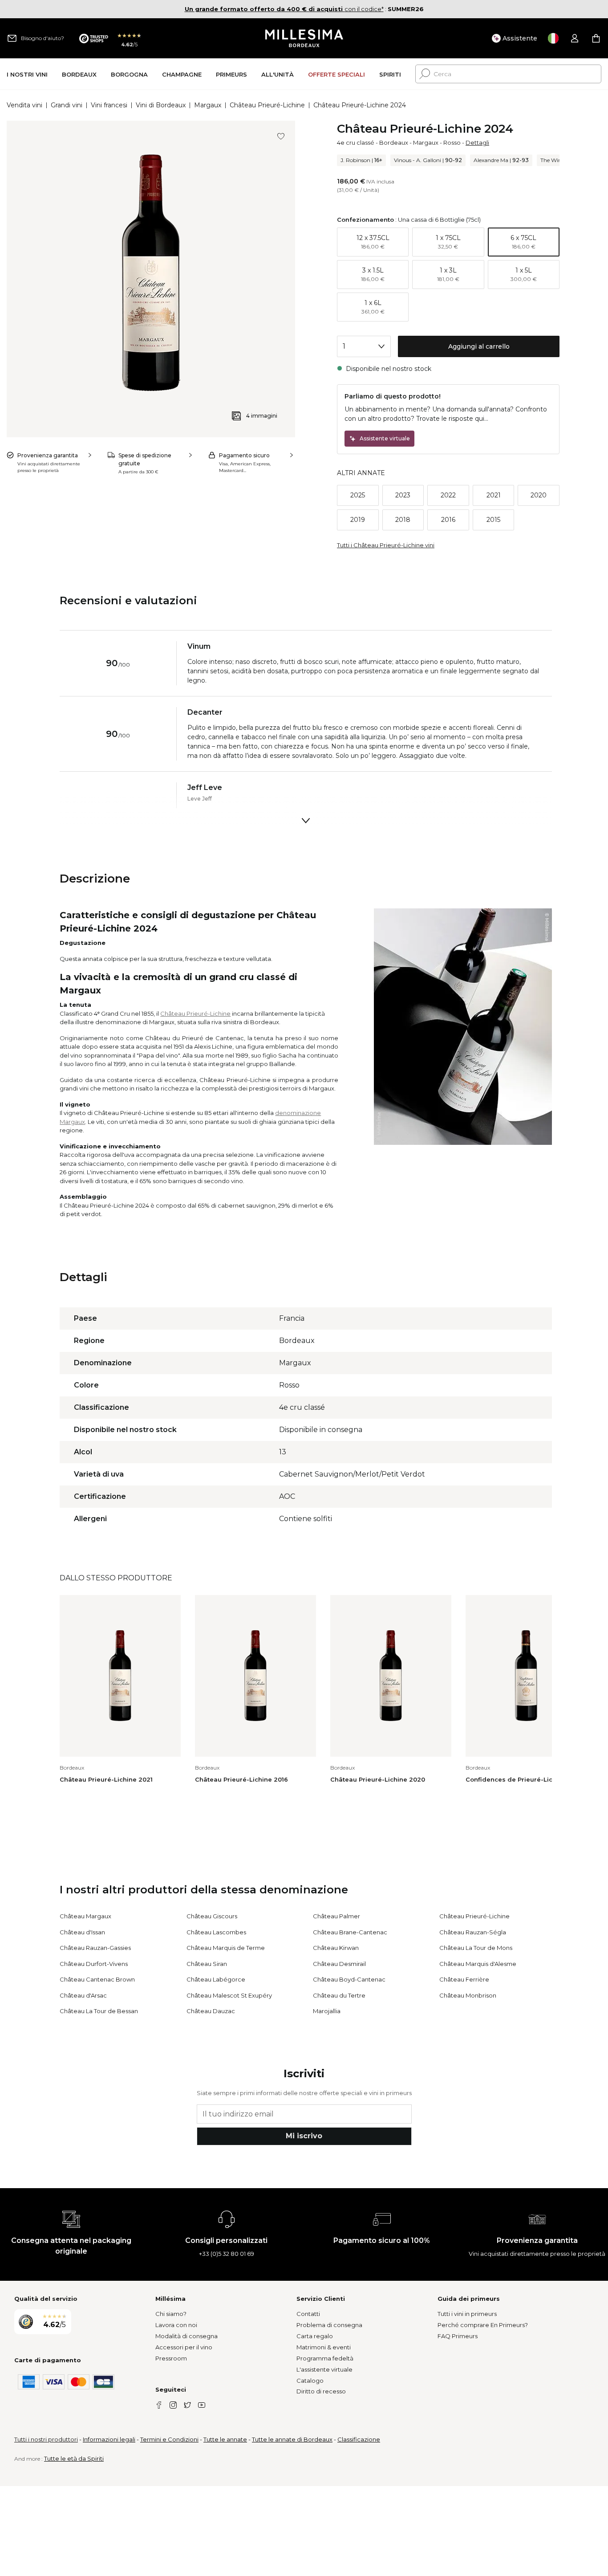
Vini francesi (109, 105)
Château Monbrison (468, 1995)
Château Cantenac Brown (97, 1979)
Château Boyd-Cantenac (349, 1979)
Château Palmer (336, 1916)
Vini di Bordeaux (161, 105)
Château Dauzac (211, 2011)
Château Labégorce (216, 1979)
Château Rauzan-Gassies (95, 1948)
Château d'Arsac (83, 1995)
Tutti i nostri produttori (46, 2439)
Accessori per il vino (184, 2347)
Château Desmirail (339, 1964)
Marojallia (327, 2011)
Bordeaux (394, 142)
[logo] (304, 38)
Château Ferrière (464, 1979)
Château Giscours (212, 1916)
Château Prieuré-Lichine (267, 105)
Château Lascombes (216, 1932)
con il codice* (284, 9)
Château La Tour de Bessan (99, 2011)
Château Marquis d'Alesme (478, 1964)
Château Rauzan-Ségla (473, 1932)
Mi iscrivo (304, 2136)
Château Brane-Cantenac (350, 1932)
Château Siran (207, 1964)
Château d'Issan (82, 1932)
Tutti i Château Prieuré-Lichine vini (386, 545)
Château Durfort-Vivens (94, 1964)
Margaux (208, 105)
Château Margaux (85, 1916)
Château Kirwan (336, 1948)
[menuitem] (27, 74)
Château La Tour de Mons (476, 1948)
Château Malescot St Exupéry (229, 1995)
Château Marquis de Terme (226, 1948)
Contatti (308, 2314)
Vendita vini (24, 105)
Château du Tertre (339, 1995)
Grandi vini (67, 105)
